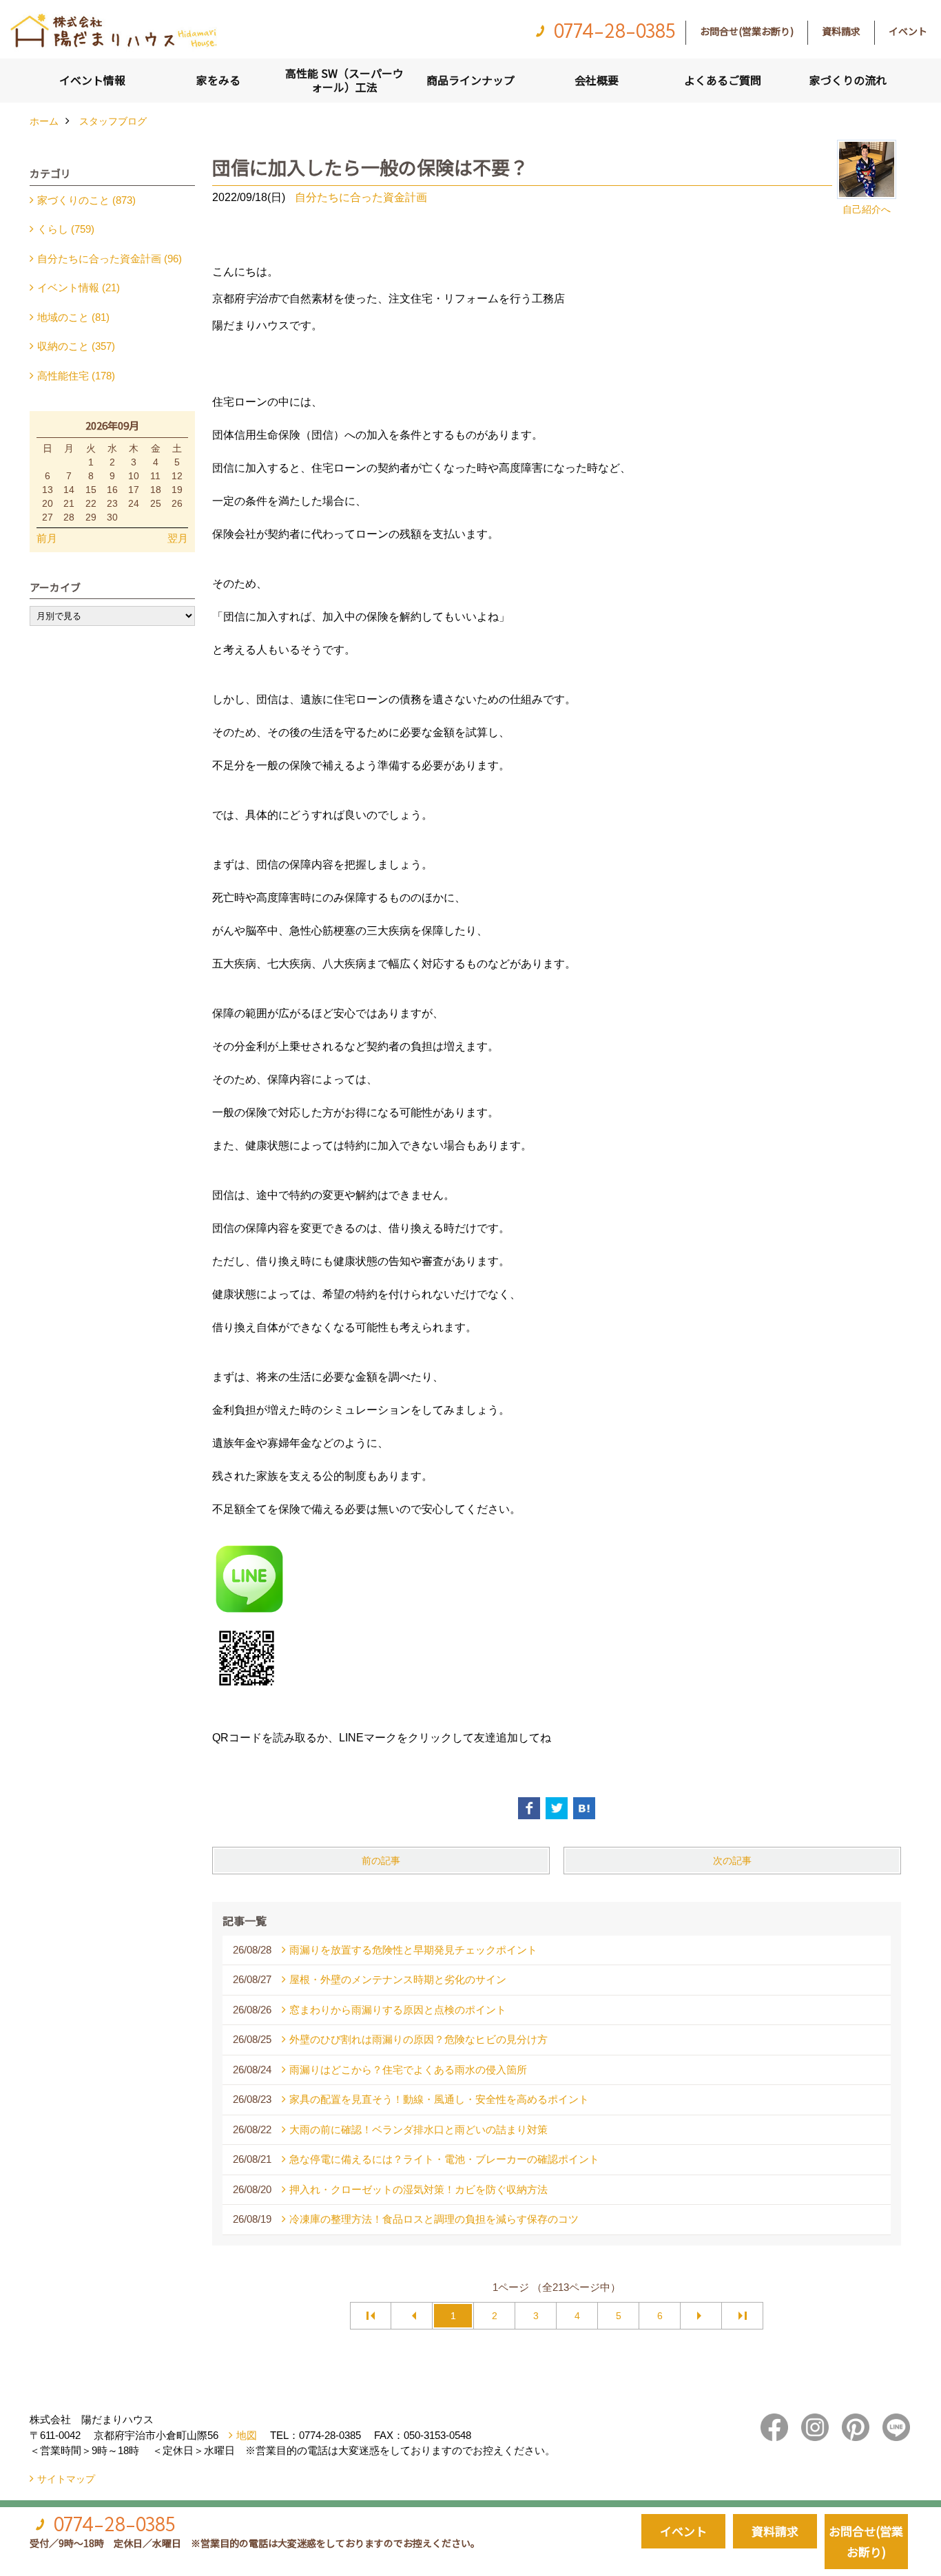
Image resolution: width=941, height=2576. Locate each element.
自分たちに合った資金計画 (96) (110, 259)
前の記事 (381, 1861)
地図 (247, 2435)
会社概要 (597, 80)
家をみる (218, 80)
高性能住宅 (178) (76, 376)
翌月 (178, 538)
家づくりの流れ (848, 80)
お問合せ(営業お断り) (747, 31)
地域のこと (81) (73, 317)
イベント (908, 31)
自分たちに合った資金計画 (361, 197)
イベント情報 (92, 80)
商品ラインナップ (470, 80)
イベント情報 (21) (79, 287)
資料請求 (841, 31)
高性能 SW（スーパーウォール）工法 (344, 80)
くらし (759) (66, 229)
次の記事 (732, 1861)
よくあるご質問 (723, 80)
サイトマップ (66, 2479)
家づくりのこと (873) (86, 200)
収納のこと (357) (76, 346)
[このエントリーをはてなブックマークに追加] (584, 1808)
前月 (47, 538)
